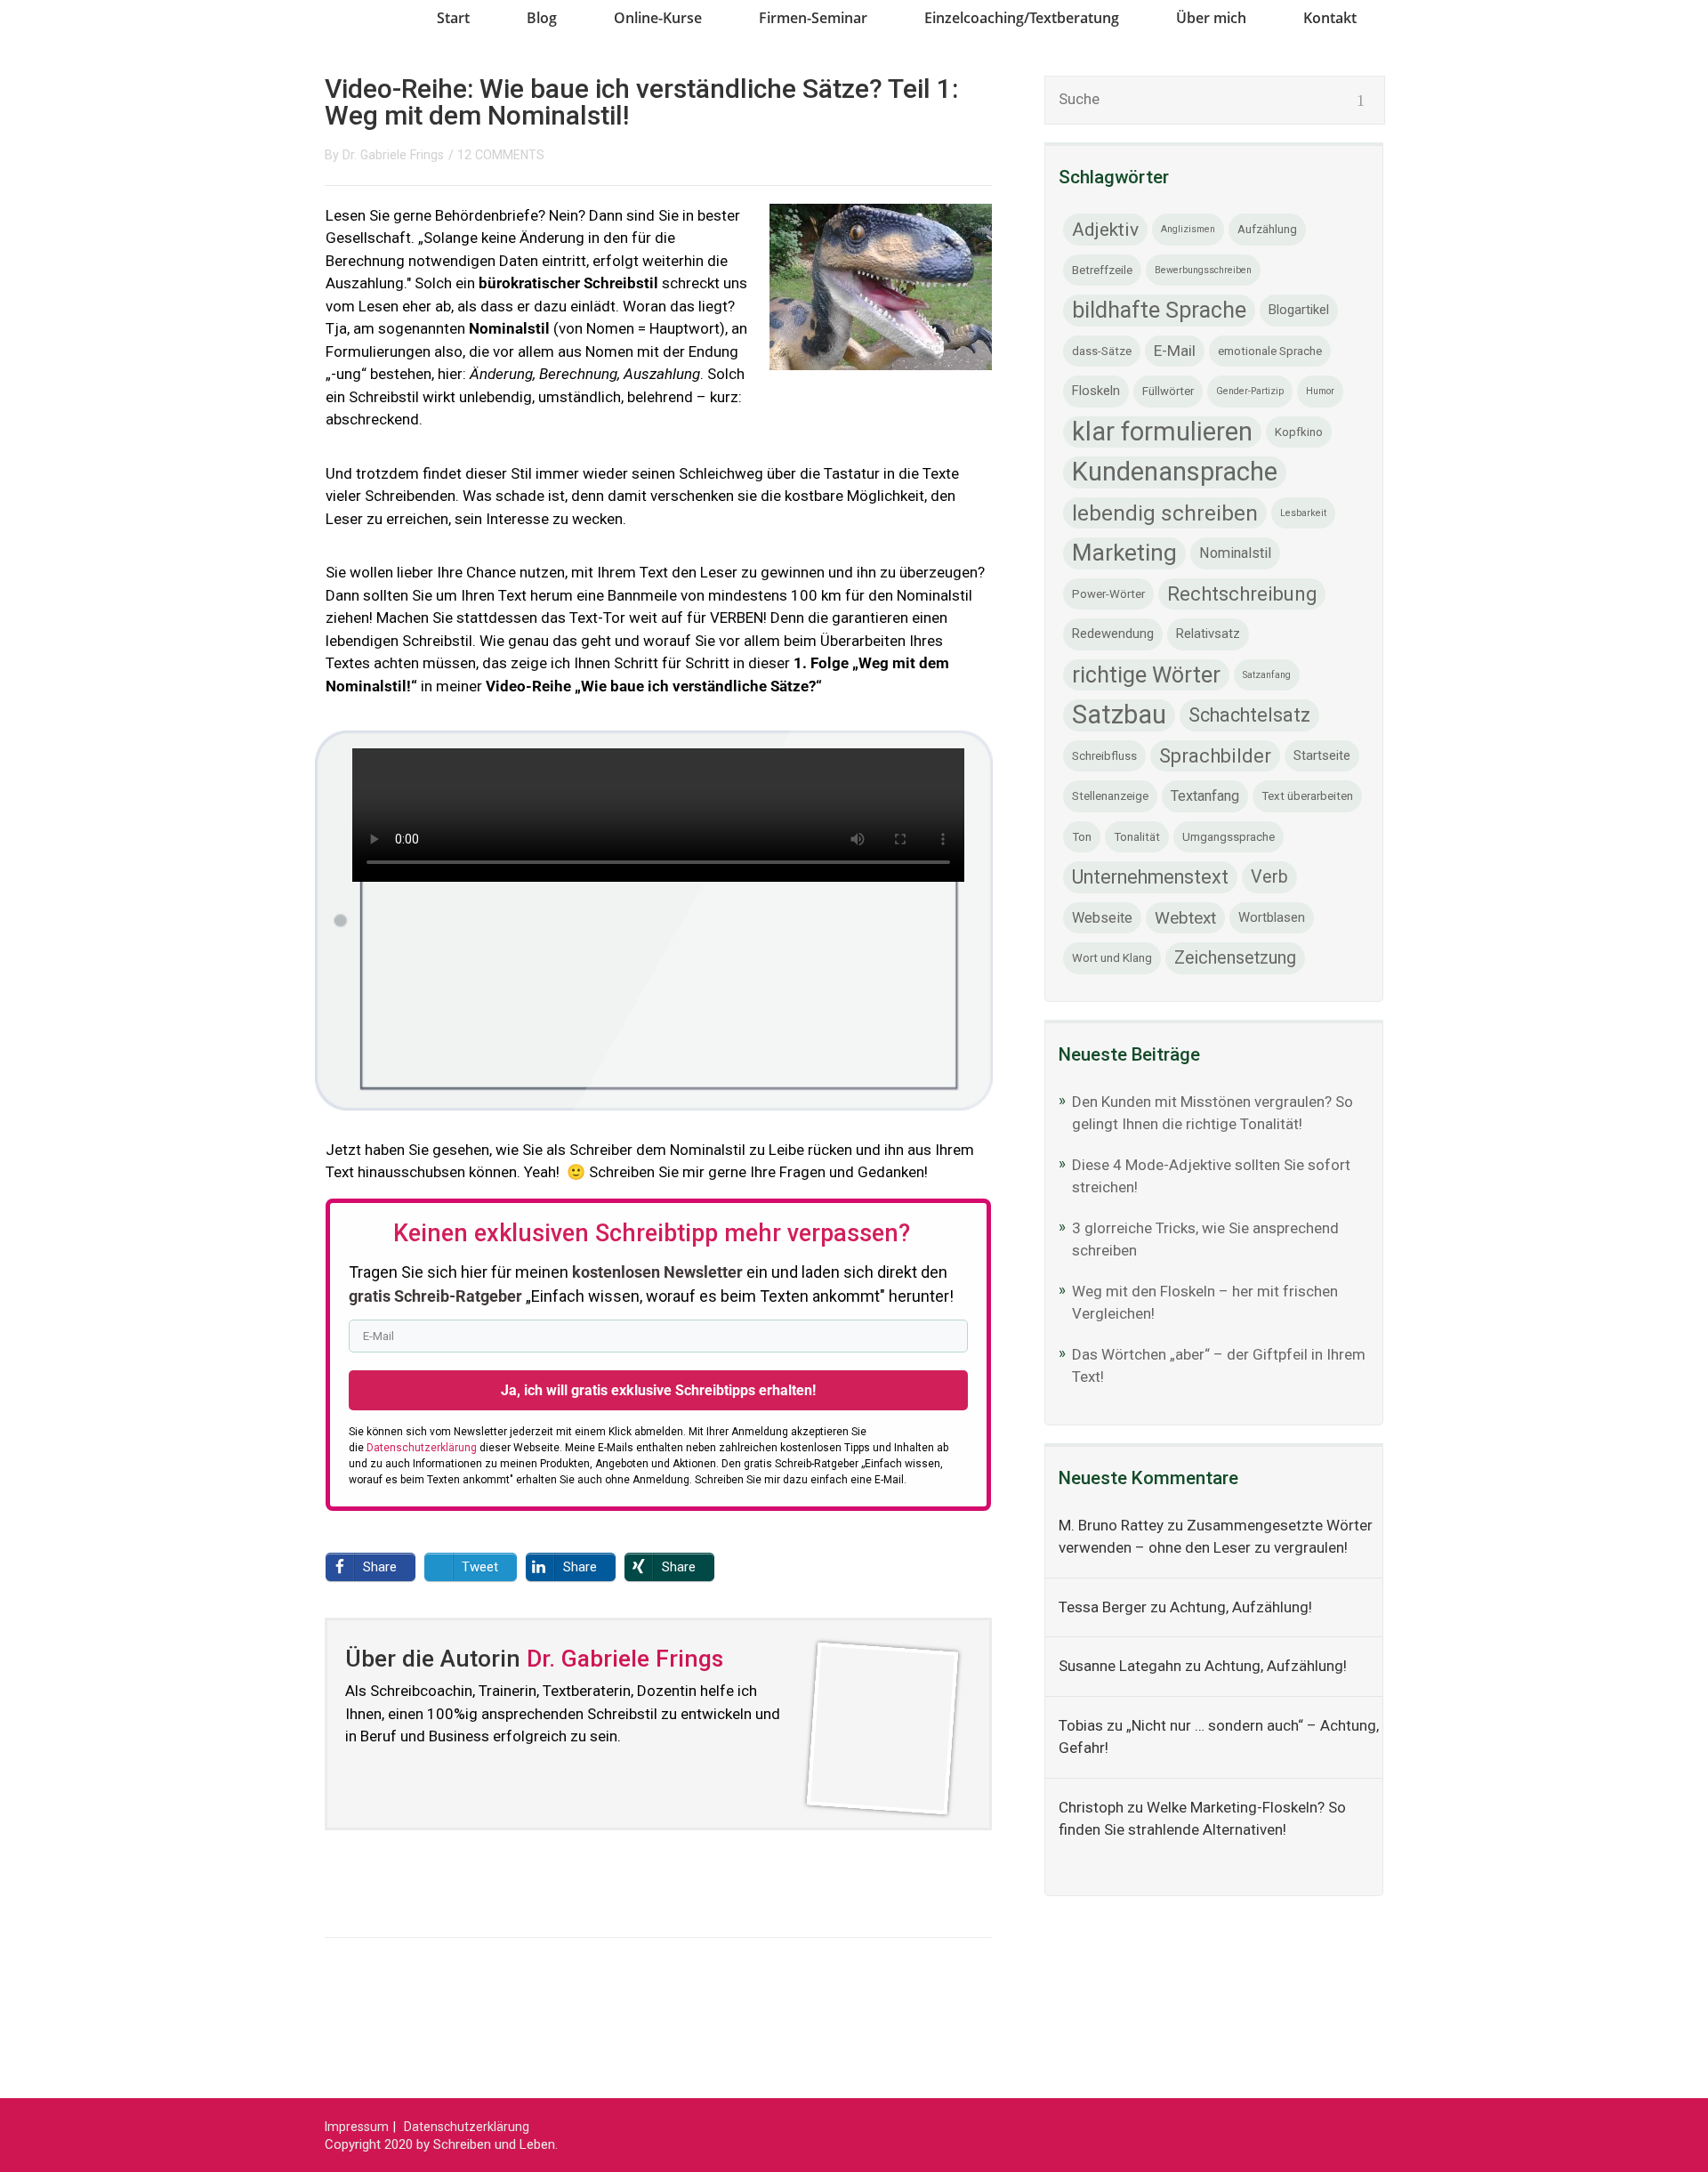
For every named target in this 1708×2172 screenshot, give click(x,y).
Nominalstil (1235, 553)
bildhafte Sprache (1159, 310)
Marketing (1124, 553)
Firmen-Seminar (813, 18)
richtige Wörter (1146, 675)
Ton (1082, 837)
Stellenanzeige (1110, 796)
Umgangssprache (1229, 837)
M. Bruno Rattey (1111, 1525)
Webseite (1102, 918)
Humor (1320, 391)
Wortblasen (1272, 917)
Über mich (1211, 18)
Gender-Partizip (1250, 391)
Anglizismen (1188, 229)
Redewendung (1113, 634)
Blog (542, 18)
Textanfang (1205, 796)
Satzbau (1119, 715)
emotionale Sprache (1270, 351)
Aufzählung (1267, 229)
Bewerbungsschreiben (1203, 270)
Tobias (1081, 1725)
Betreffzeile (1102, 270)
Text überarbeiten (1307, 796)
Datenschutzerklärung (467, 2127)
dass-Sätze (1102, 351)
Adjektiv (1105, 229)
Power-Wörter (1108, 594)
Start (453, 18)
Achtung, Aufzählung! (1241, 1607)
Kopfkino (1299, 432)
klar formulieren (1162, 432)
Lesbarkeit (1303, 513)
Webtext (1185, 918)
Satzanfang (1267, 675)
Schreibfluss (1104, 756)
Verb (1269, 877)
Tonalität (1137, 837)
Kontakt (1330, 18)
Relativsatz (1208, 634)
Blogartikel (1299, 310)
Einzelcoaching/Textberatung (1022, 18)
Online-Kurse (658, 18)
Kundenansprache (1175, 472)
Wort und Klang (1112, 958)
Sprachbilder (1215, 756)
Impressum (357, 2127)
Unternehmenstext (1150, 877)
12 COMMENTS (501, 155)
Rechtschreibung (1242, 594)
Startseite (1322, 755)
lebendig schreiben (1165, 513)
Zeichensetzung (1235, 958)
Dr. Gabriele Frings (393, 155)
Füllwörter (1168, 391)
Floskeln (1096, 391)
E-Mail (1175, 351)
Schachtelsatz (1249, 715)
